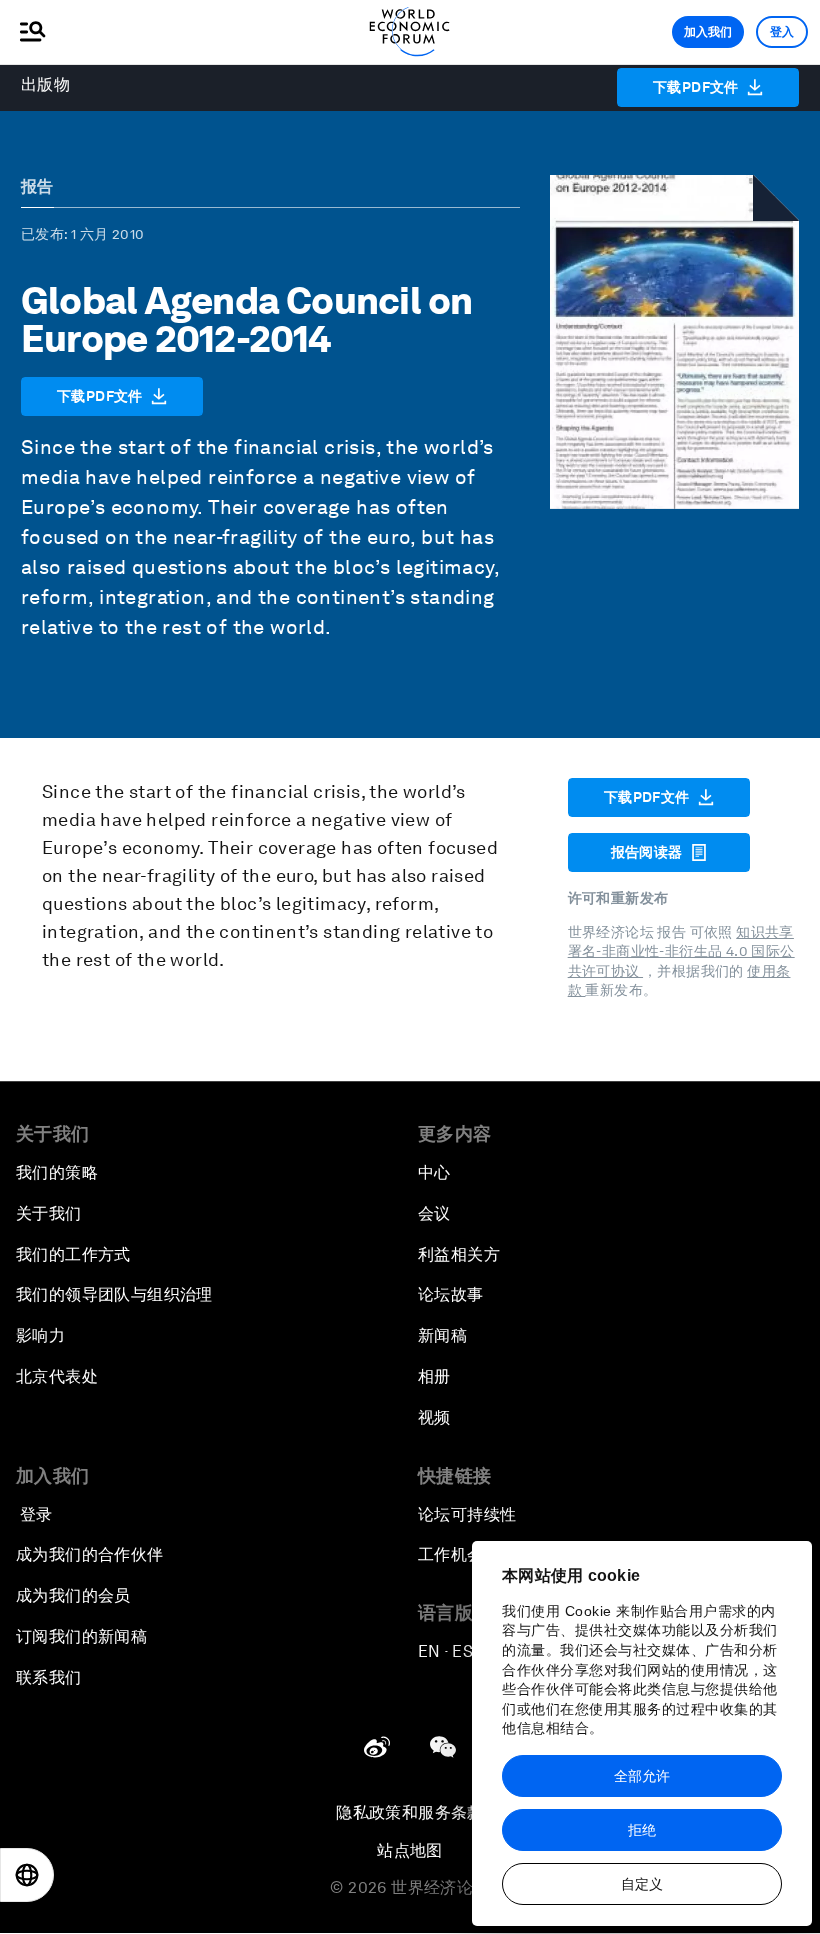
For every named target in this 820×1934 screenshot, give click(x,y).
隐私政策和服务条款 (410, 1812)
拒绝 (642, 1830)
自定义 (642, 1884)
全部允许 (642, 1776)
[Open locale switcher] (27, 1875)
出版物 (45, 84)
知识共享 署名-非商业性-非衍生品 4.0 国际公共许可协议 (681, 951)
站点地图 (410, 1850)
